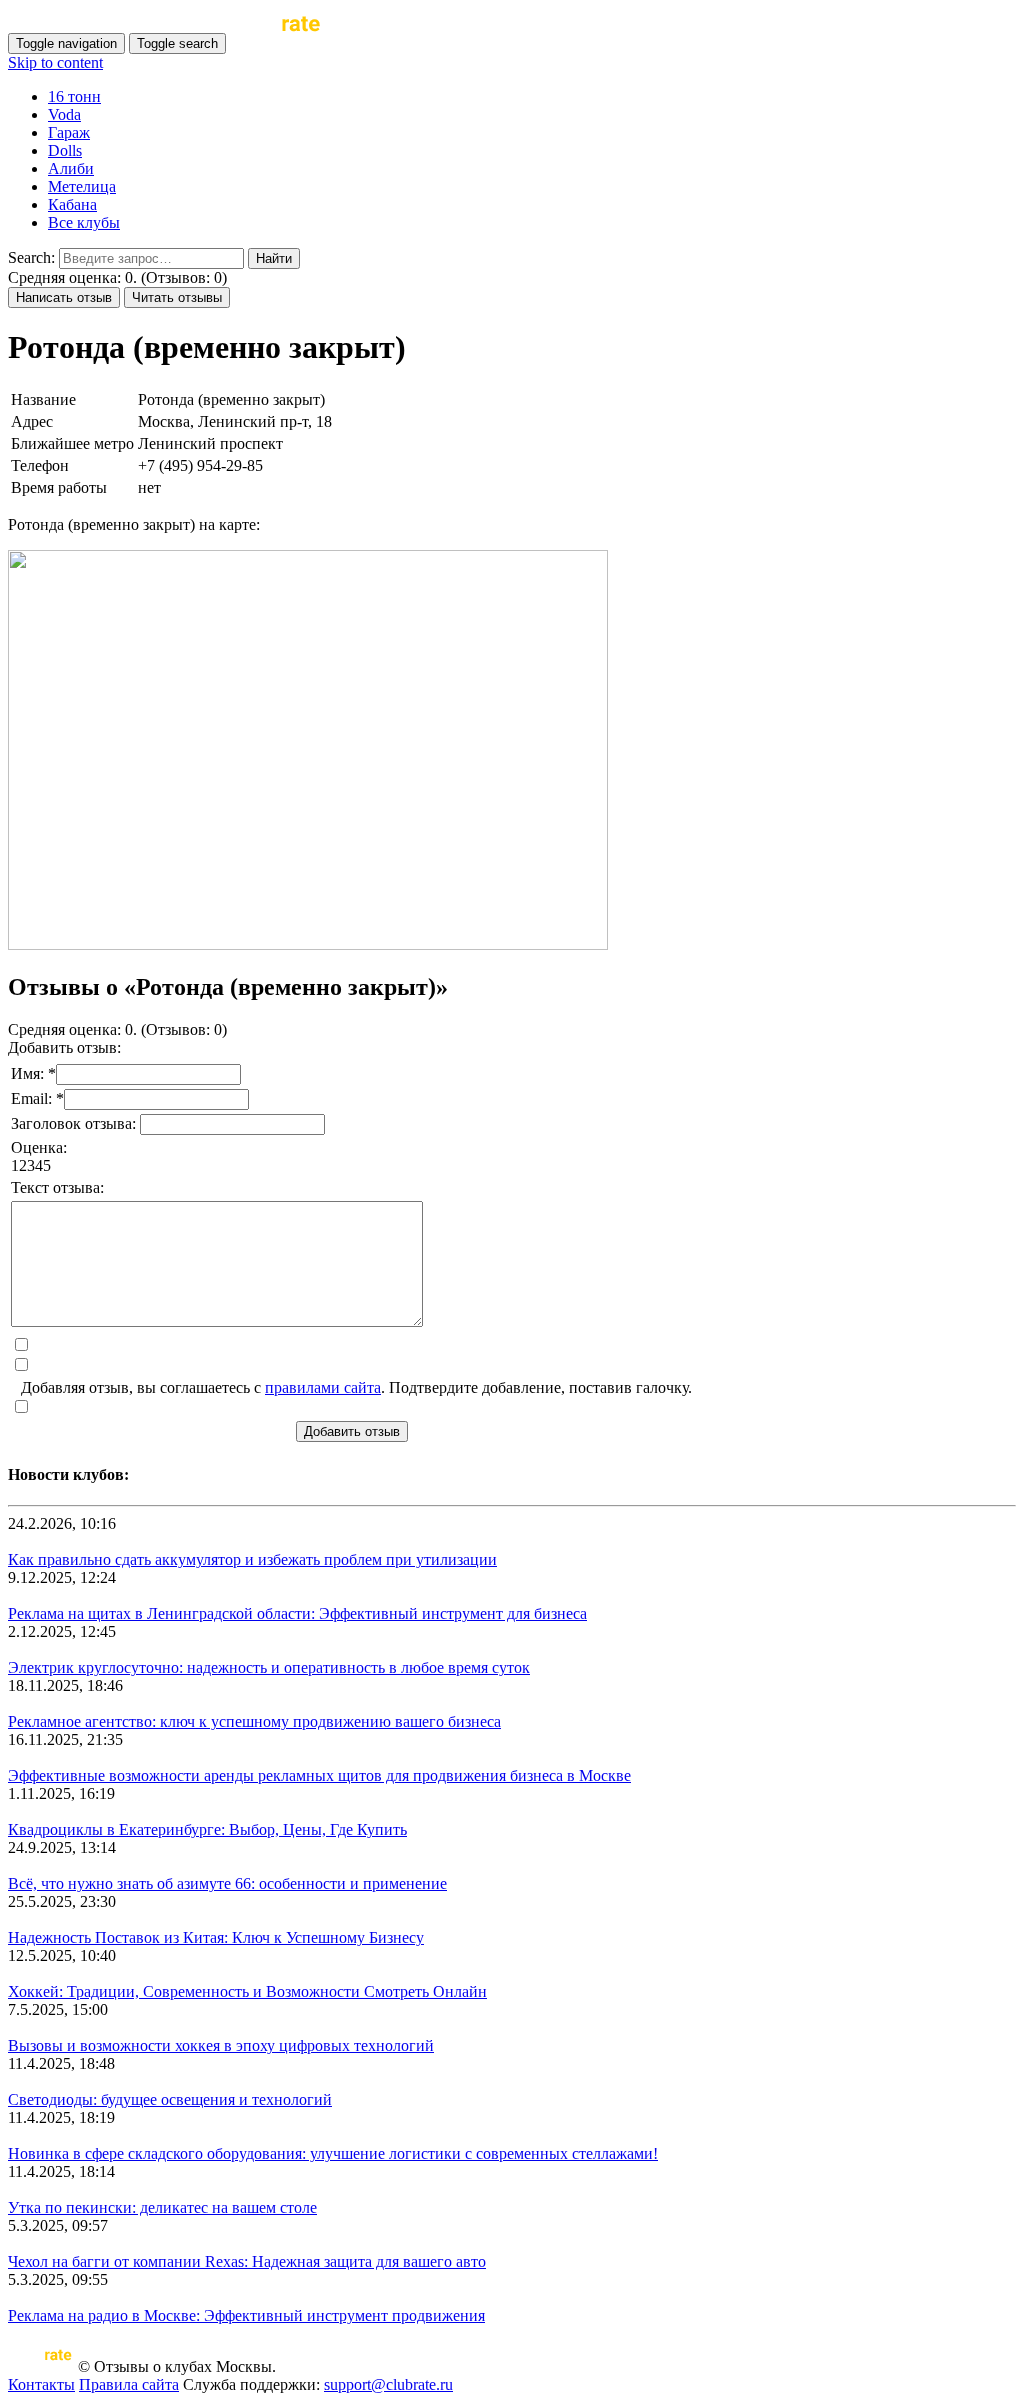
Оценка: (39, 1147)
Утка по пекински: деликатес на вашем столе (162, 2207)
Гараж (69, 132)
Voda (64, 114)
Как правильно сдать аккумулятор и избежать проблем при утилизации (252, 1559)
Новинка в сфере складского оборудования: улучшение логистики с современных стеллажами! (333, 2153)
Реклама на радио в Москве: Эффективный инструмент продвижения (246, 2315)
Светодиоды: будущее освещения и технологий (170, 2099)
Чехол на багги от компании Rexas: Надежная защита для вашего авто (247, 2261)
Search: (31, 257)
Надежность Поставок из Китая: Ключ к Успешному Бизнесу (216, 1937)
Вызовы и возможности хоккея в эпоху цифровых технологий (221, 2045)
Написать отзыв (64, 297)
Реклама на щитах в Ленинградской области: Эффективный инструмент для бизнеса (297, 1613)
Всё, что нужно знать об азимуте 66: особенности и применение (227, 1883)
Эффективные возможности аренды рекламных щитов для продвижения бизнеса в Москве (319, 1775)
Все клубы (84, 222)
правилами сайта (323, 1387)
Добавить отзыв (352, 1431)
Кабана (72, 204)
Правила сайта (129, 2384)
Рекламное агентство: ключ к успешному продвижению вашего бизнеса (254, 1721)
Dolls (65, 150)
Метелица (82, 186)
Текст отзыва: (57, 1187)
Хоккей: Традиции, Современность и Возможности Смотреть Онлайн (247, 1991)
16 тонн (74, 96)
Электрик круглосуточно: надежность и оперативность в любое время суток (269, 1667)
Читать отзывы (177, 297)
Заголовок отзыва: (75, 1123)
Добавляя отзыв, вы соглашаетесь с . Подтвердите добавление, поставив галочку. (356, 1387)
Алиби (71, 168)
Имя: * (33, 1073)
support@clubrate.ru (388, 2384)
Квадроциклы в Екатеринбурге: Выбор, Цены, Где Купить (207, 1829)
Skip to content (55, 62)
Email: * (37, 1098)
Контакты (41, 2384)
